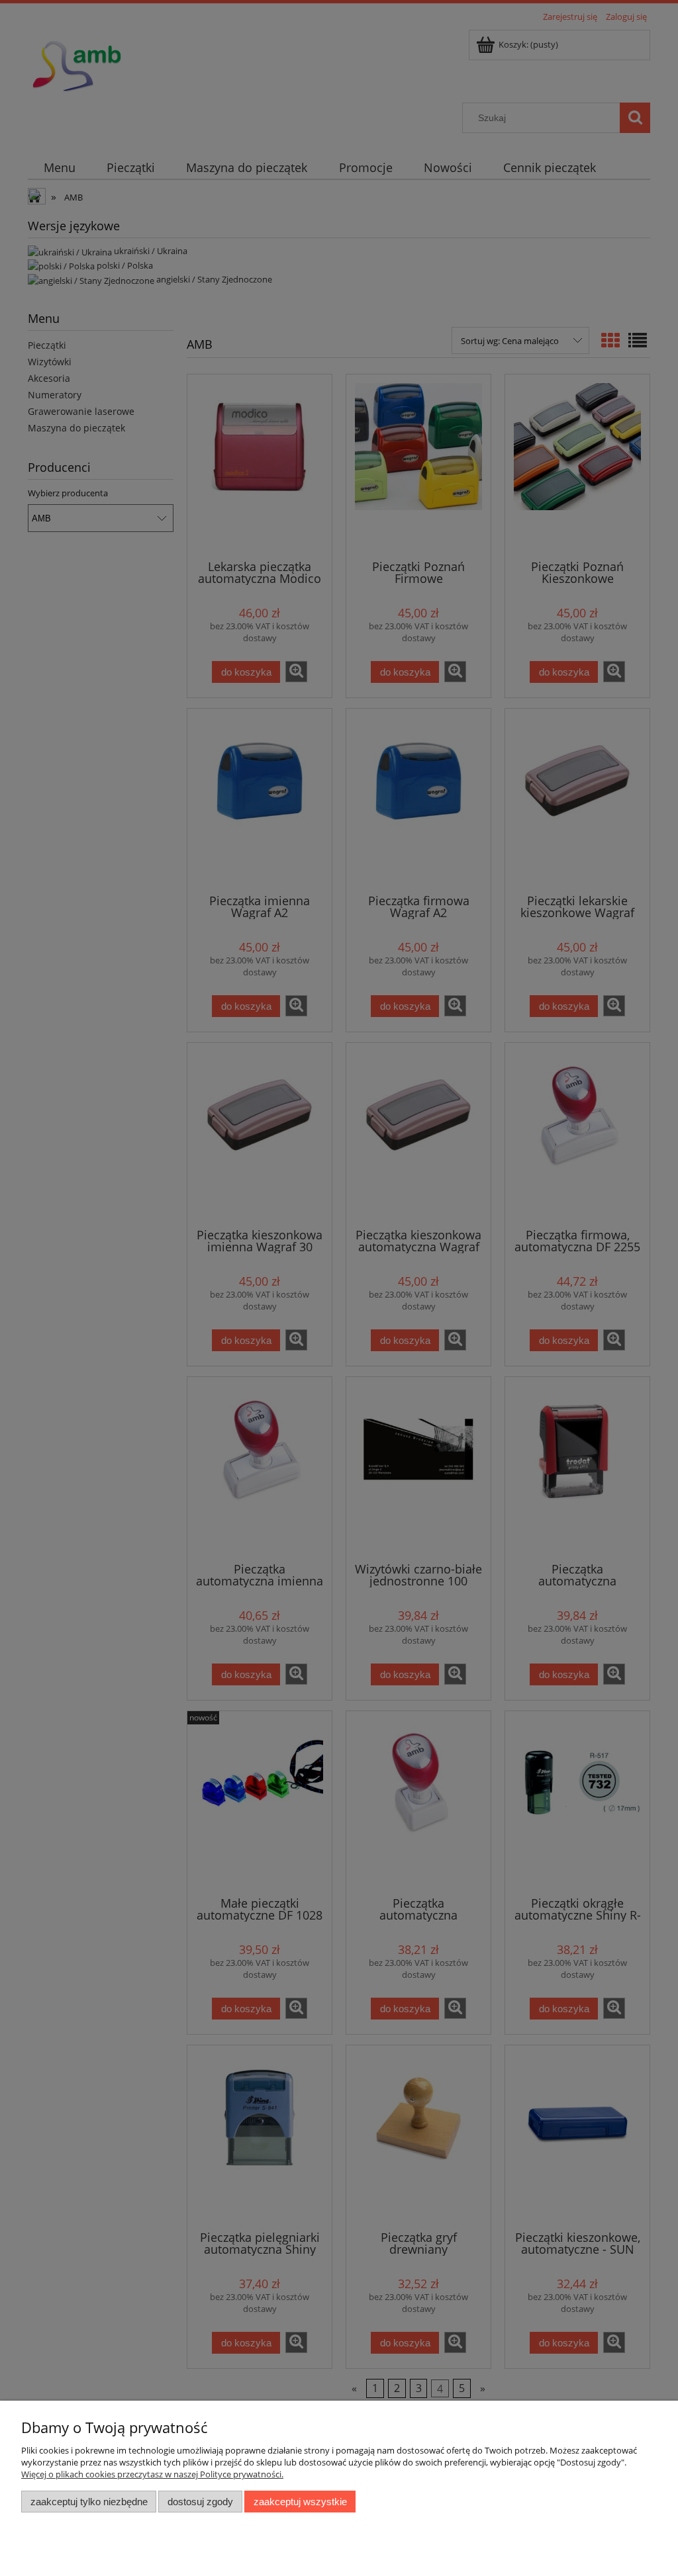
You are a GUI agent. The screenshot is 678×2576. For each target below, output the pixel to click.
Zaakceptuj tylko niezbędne (89, 2502)
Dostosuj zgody (200, 2502)
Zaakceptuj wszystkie (300, 2502)
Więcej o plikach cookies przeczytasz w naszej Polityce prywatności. (152, 2474)
